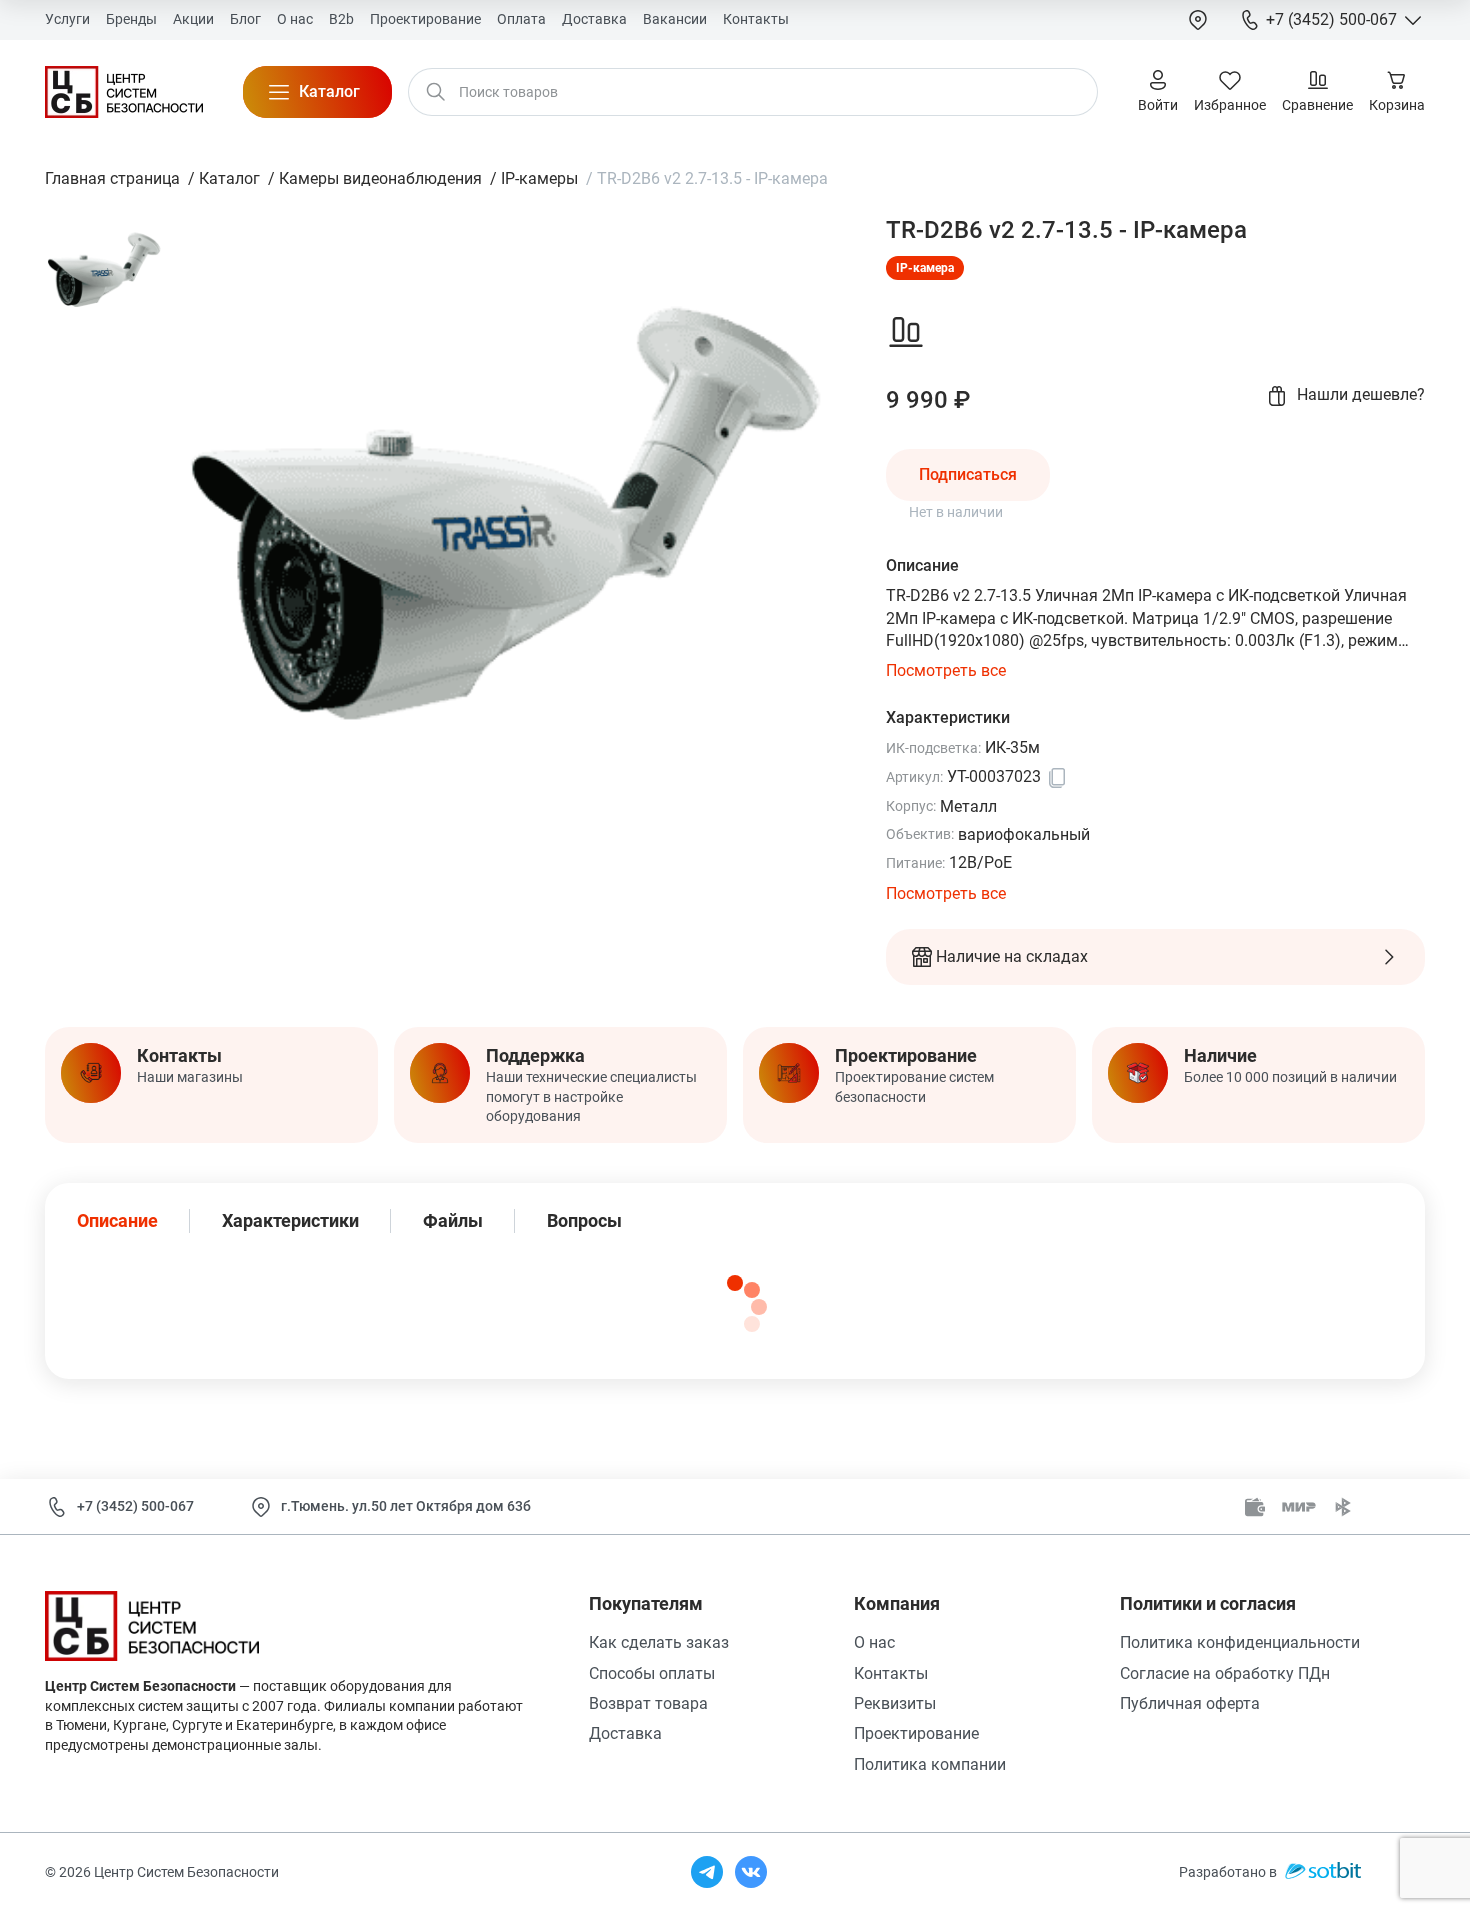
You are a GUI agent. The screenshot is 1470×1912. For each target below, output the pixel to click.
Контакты (891, 1673)
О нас (874, 1642)
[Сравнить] (906, 332)
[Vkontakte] (751, 1872)
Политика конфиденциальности (1240, 1642)
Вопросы (584, 1220)
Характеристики (290, 1220)
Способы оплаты (652, 1673)
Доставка (625, 1733)
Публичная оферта (1190, 1703)
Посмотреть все (946, 670)
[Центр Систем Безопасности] (124, 92)
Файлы (453, 1220)
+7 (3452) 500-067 (135, 1506)
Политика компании (930, 1764)
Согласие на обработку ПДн (1225, 1673)
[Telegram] (707, 1872)
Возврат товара (648, 1703)
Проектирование (916, 1733)
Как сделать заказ (659, 1642)
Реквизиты (895, 1703)
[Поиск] (436, 92)
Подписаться (968, 474)
